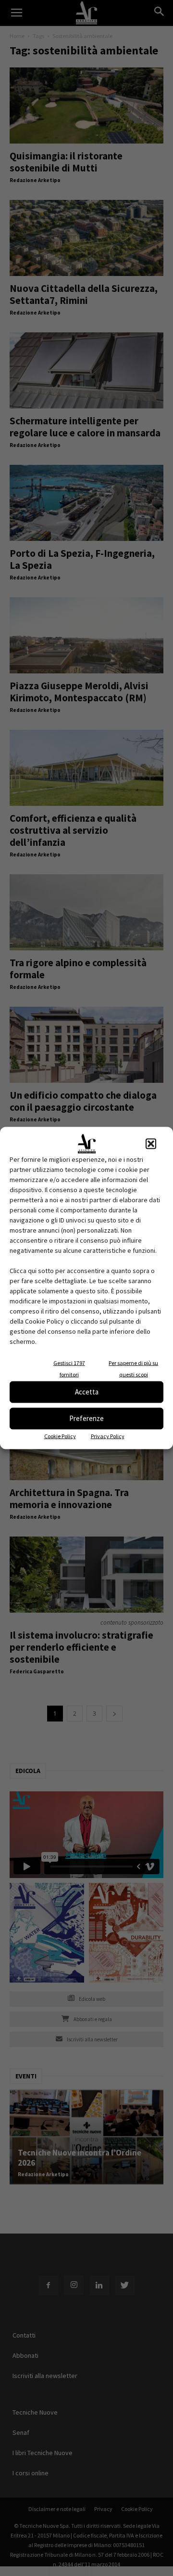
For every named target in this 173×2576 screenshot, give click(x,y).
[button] (151, 1143)
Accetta (87, 1392)
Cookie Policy (60, 1436)
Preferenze (86, 1418)
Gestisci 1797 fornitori (69, 1368)
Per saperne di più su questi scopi (133, 1368)
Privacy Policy (108, 1436)
